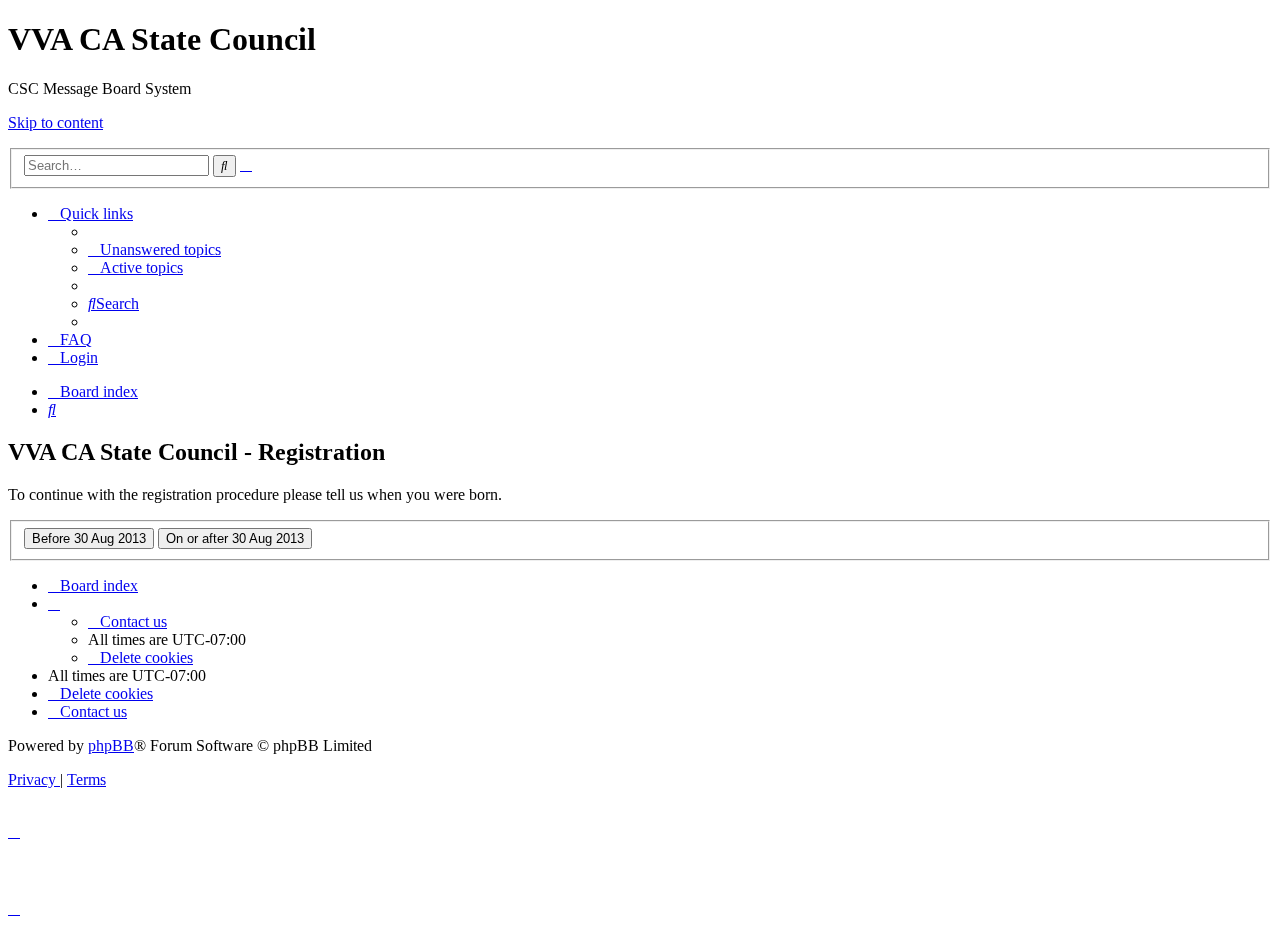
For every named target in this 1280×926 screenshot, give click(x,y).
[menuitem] (154, 249)
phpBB (111, 745)
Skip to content (55, 122)
